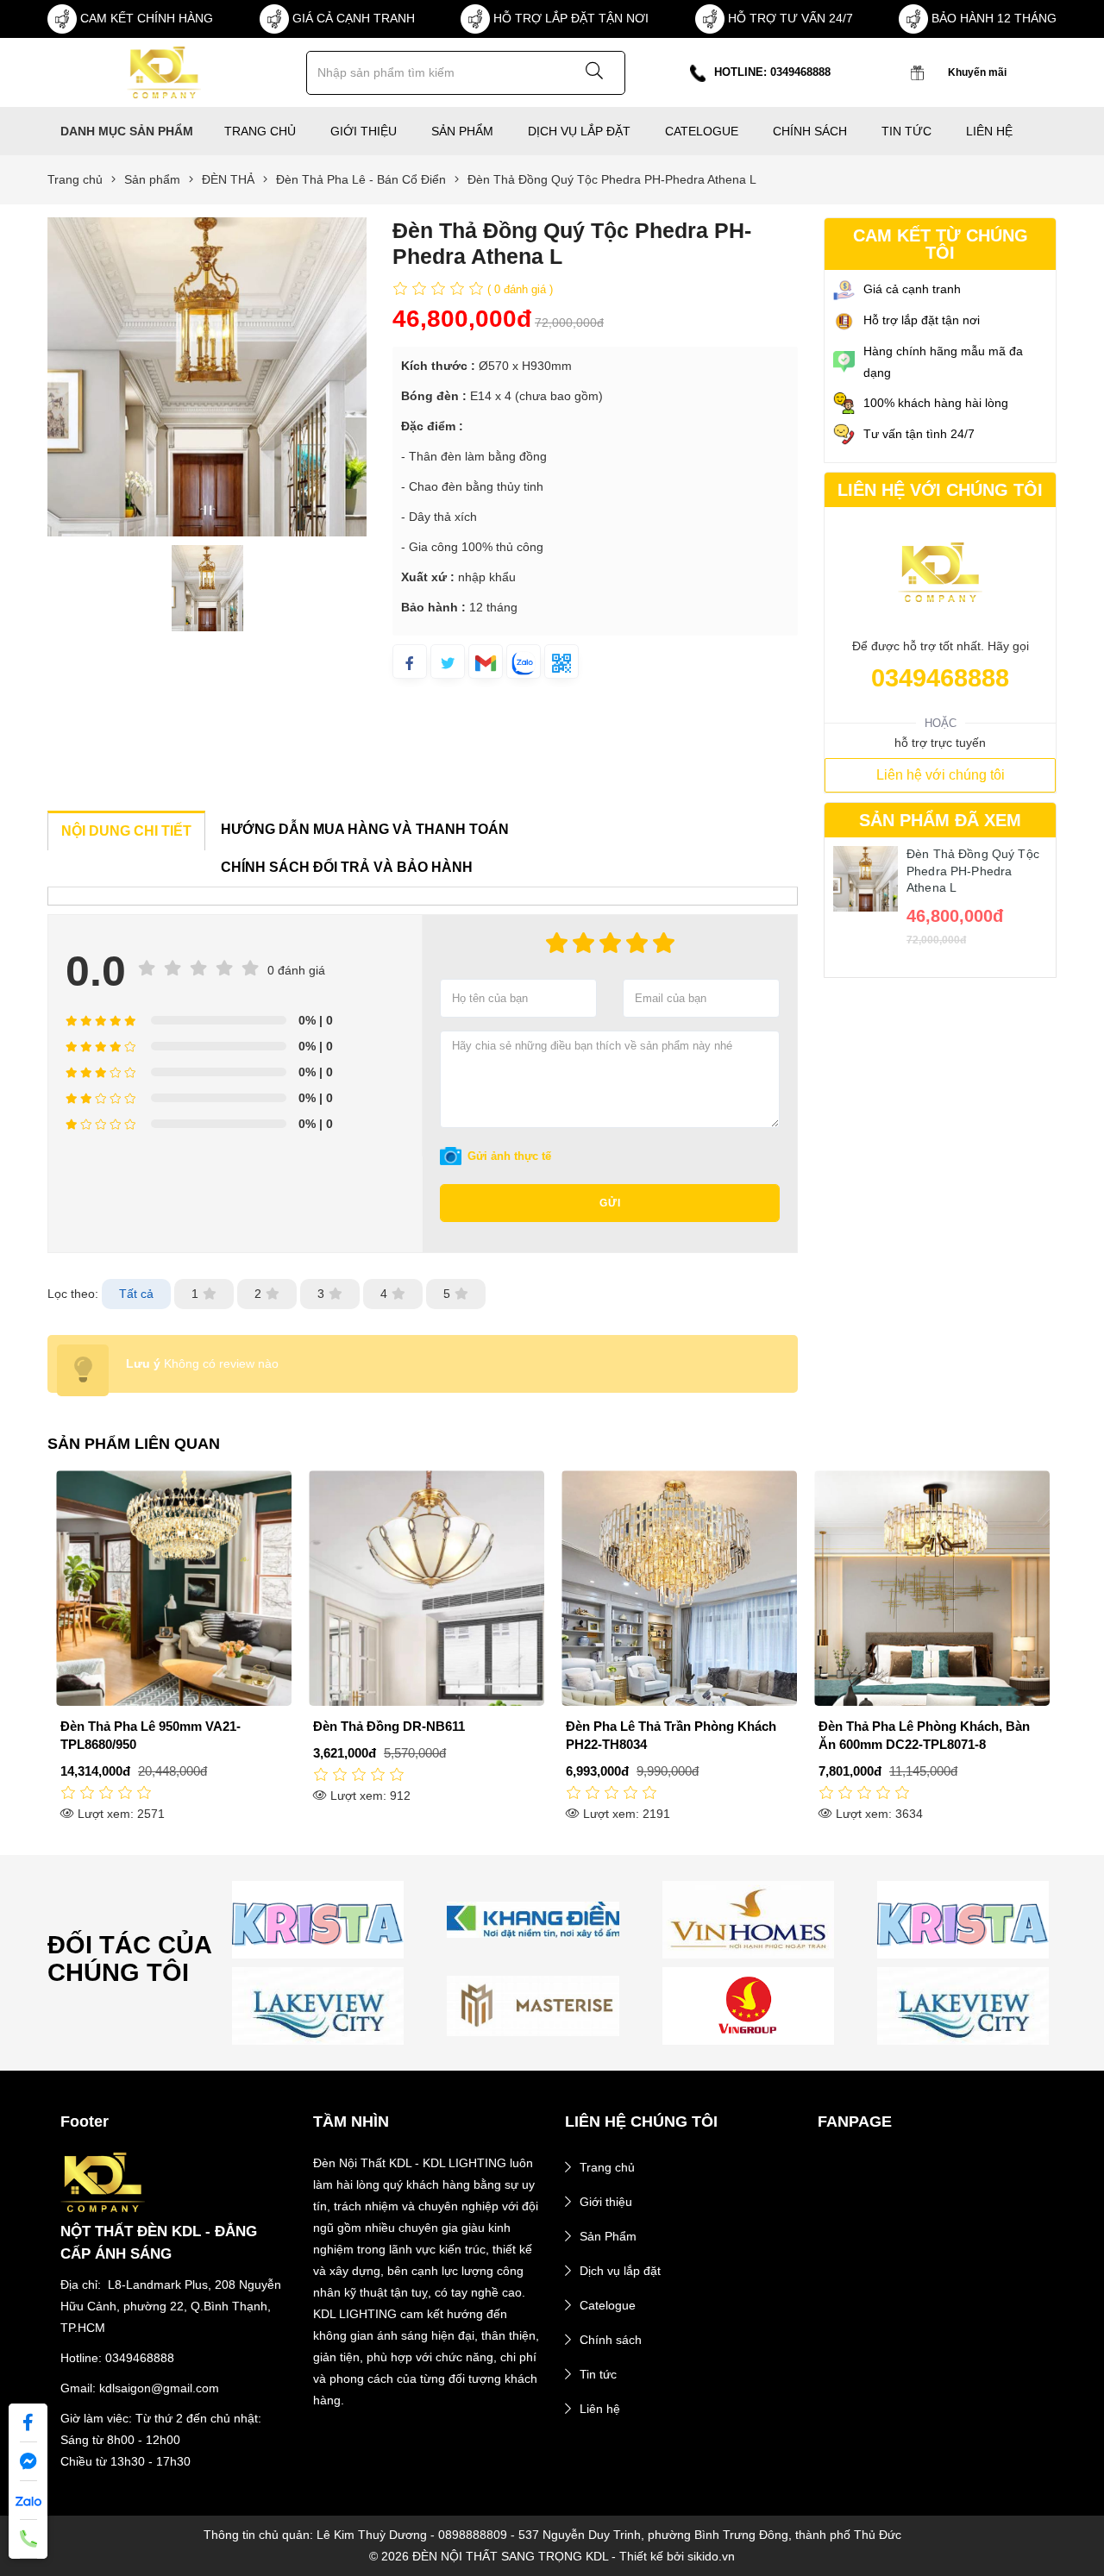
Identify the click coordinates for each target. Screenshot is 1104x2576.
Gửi (610, 1203)
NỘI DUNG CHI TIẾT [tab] (126, 831)
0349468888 (940, 678)
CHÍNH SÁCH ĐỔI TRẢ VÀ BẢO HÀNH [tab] (347, 867)
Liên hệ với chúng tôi (941, 775)
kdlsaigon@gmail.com (159, 2388)
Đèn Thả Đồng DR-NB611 (137, 1726)
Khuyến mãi (977, 72)
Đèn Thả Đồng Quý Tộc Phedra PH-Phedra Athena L (973, 871)
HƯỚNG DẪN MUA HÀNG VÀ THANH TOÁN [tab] (365, 829)
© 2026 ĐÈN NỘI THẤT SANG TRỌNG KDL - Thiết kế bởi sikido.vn (552, 2556)
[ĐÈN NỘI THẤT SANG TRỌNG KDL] (163, 72)
